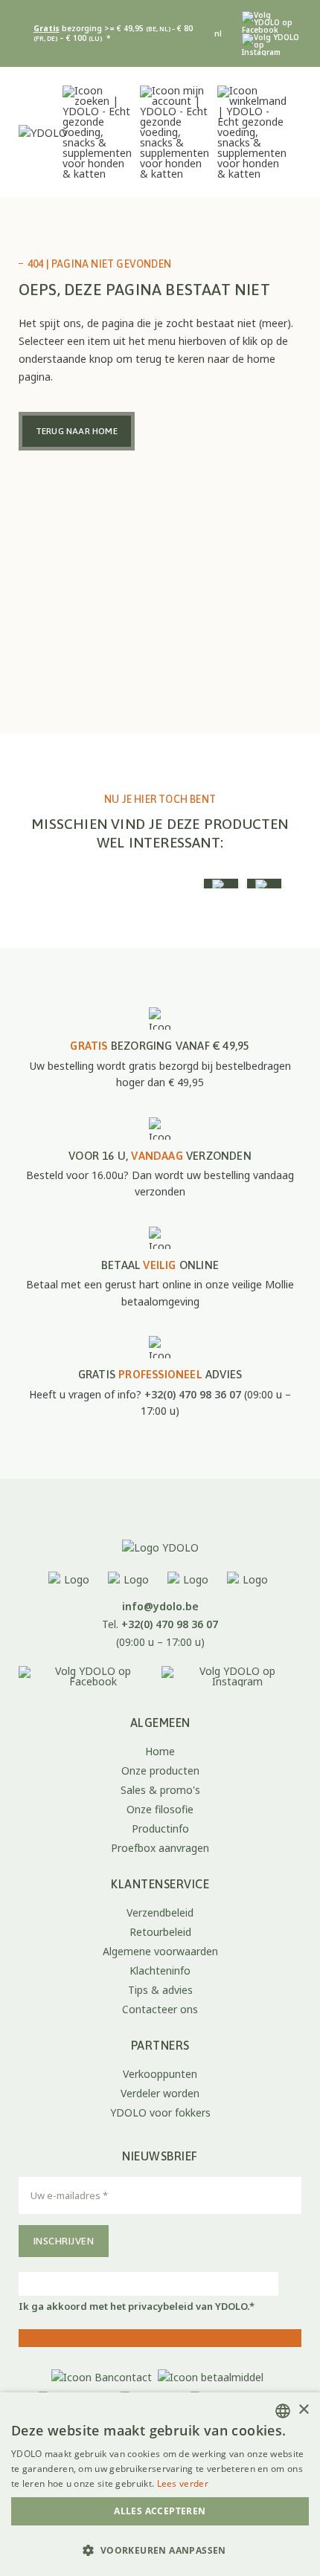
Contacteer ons (160, 2009)
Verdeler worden (160, 2093)
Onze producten (160, 1770)
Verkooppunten (160, 2074)
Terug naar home (77, 431)
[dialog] (160, 2484)
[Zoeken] (97, 132)
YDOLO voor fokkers (160, 2112)
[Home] (160, 1547)
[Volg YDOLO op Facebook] (269, 22)
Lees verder (183, 2483)
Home (160, 1751)
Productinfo (160, 1828)
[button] (160, 2550)
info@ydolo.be (160, 1606)
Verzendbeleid (160, 1912)
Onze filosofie (160, 1809)
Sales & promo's (160, 1790)
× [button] (303, 2410)
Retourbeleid (160, 1932)
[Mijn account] (175, 132)
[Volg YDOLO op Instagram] (272, 45)
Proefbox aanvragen (160, 1848)
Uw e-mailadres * (223, 2185)
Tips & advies (160, 1990)
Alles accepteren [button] (160, 2511)
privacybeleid (161, 2306)
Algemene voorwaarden (160, 1951)
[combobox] (283, 2411)
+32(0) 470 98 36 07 (193, 1394)
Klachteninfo (160, 1970)
